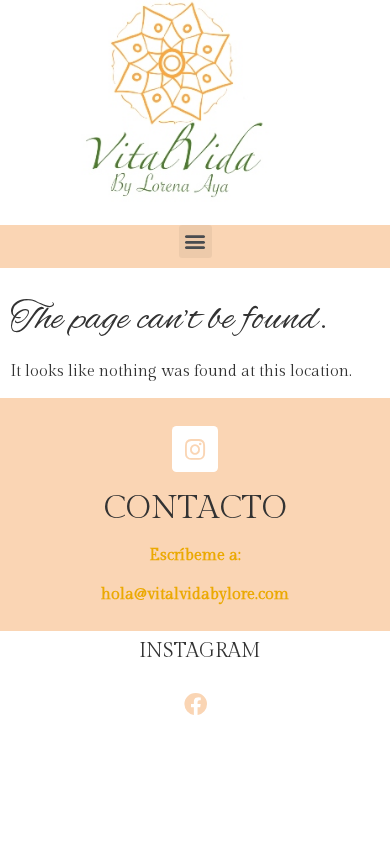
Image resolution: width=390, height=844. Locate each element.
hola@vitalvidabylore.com (195, 594)
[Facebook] (195, 704)
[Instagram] (195, 449)
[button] (195, 241)
